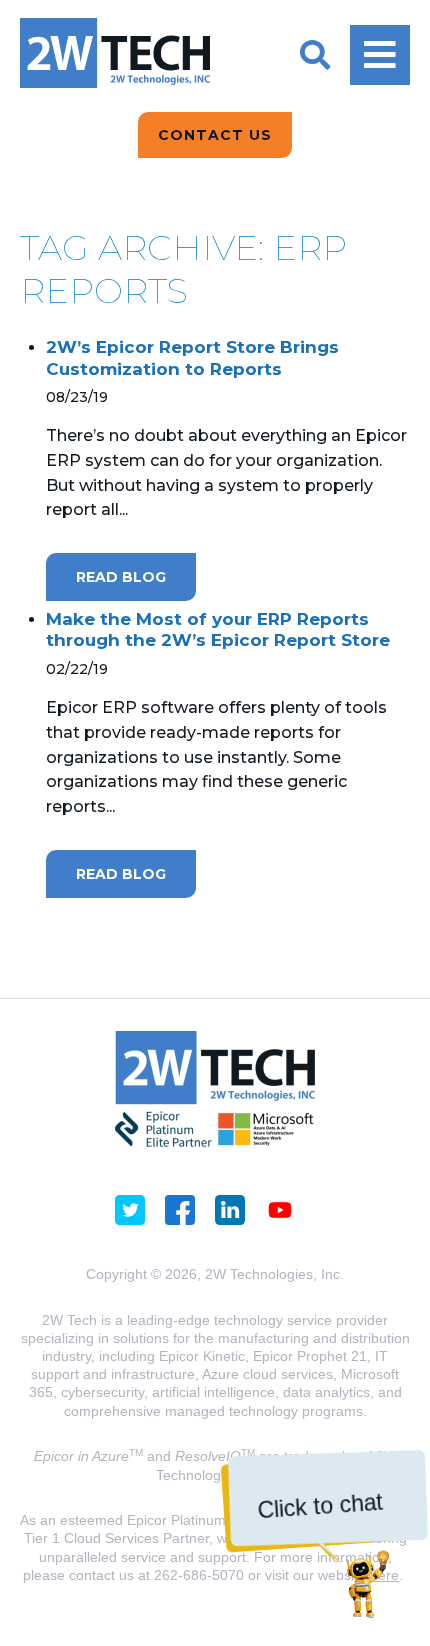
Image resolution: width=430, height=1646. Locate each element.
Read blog (121, 577)
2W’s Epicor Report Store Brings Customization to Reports (192, 358)
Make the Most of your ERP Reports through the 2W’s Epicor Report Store (218, 630)
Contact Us (215, 135)
